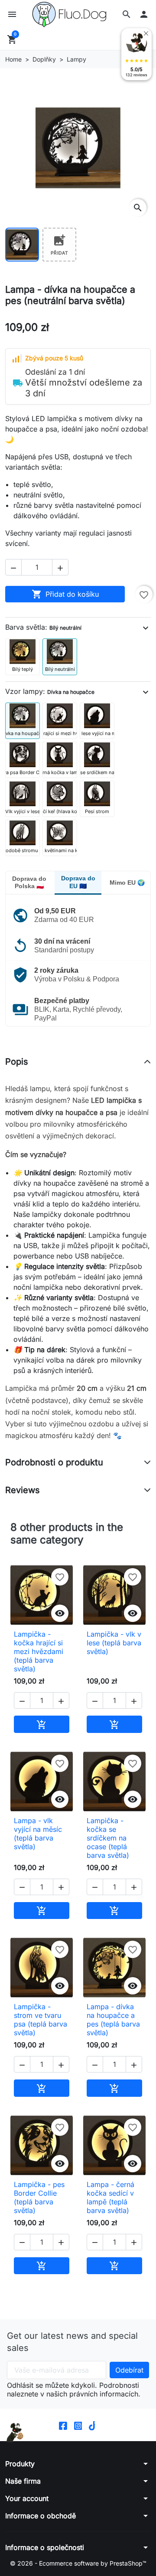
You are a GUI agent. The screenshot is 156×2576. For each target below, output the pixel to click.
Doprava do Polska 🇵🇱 (29, 883)
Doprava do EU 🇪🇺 (78, 882)
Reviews (23, 1490)
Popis (17, 1062)
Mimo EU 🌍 (127, 883)
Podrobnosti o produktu (54, 1462)
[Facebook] (63, 2425)
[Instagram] (78, 2425)
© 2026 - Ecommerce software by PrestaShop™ (78, 2563)
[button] (127, 14)
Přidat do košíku (65, 594)
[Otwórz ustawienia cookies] (15, 2432)
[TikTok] (93, 2425)
